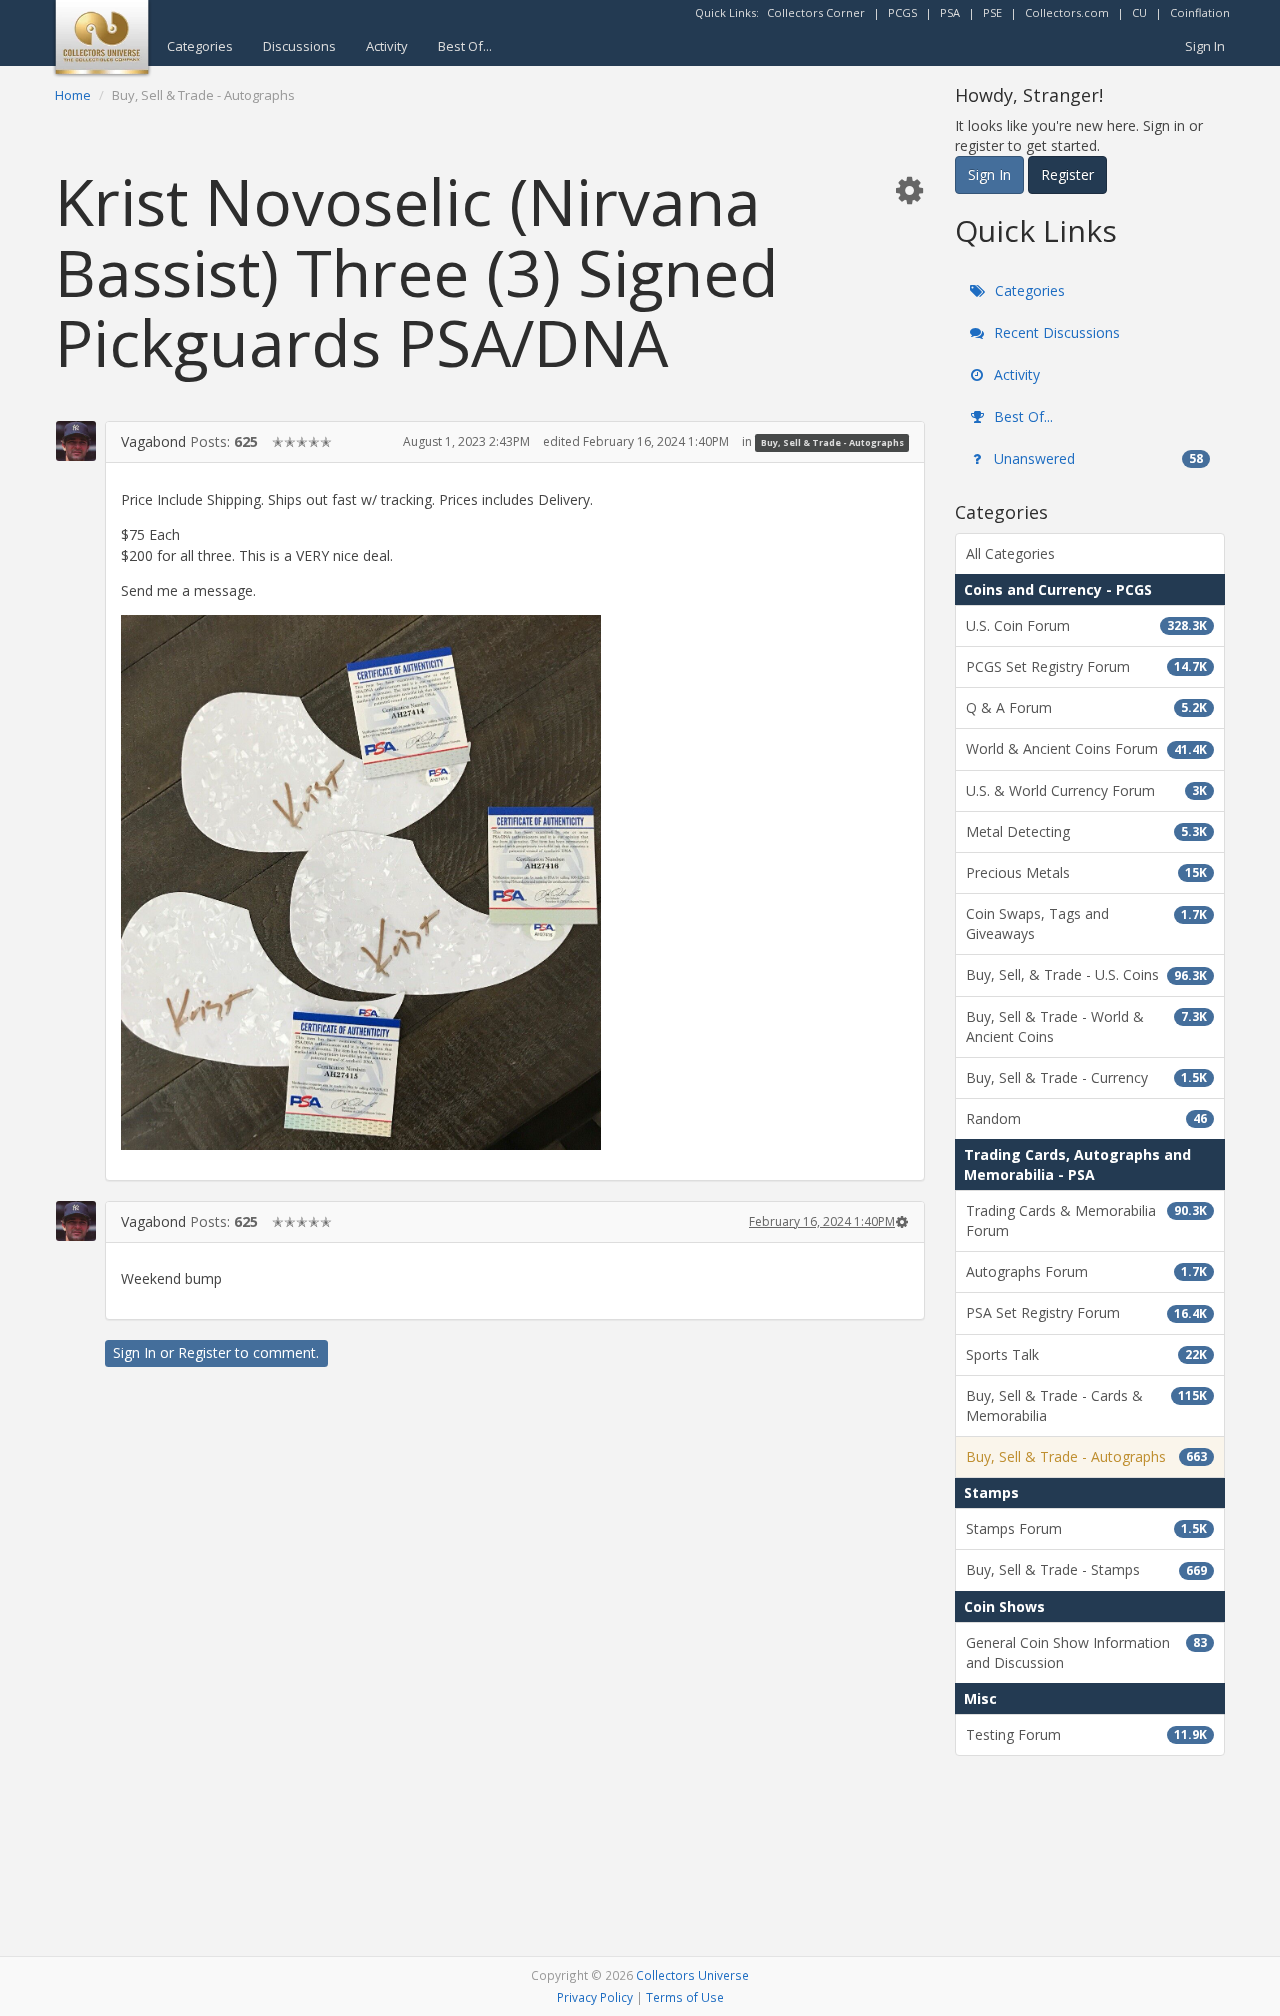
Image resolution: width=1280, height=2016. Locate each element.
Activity (387, 46)
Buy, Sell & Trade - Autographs (832, 442)
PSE (992, 12)
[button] (909, 189)
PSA (950, 12)
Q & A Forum (1086, 707)
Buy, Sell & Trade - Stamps (1086, 1569)
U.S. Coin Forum (1086, 625)
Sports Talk (1086, 1354)
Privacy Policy (595, 1997)
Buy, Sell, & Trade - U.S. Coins (1086, 974)
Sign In (1205, 46)
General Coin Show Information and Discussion (1086, 1652)
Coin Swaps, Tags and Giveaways (1086, 923)
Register (204, 1352)
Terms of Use (685, 1997)
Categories (200, 46)
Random (1086, 1118)
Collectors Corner (816, 12)
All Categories (1010, 553)
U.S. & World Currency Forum (1086, 790)
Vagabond (153, 441)
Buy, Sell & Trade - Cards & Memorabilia (1086, 1405)
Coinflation (1200, 12)
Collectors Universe (692, 1975)
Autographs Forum (1086, 1271)
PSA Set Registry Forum (1086, 1312)
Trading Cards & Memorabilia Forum (1086, 1220)
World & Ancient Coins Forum (1086, 748)
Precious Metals (1086, 872)
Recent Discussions (1055, 332)
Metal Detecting (1086, 831)
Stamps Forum (1086, 1528)
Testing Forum (1086, 1734)
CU (1139, 12)
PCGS (902, 12)
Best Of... (465, 46)
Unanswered (1096, 458)
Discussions (299, 46)
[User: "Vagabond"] (76, 441)
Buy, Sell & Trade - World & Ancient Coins (1086, 1026)
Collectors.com (1067, 12)
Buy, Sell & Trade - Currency (1086, 1077)
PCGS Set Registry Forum (1086, 666)
